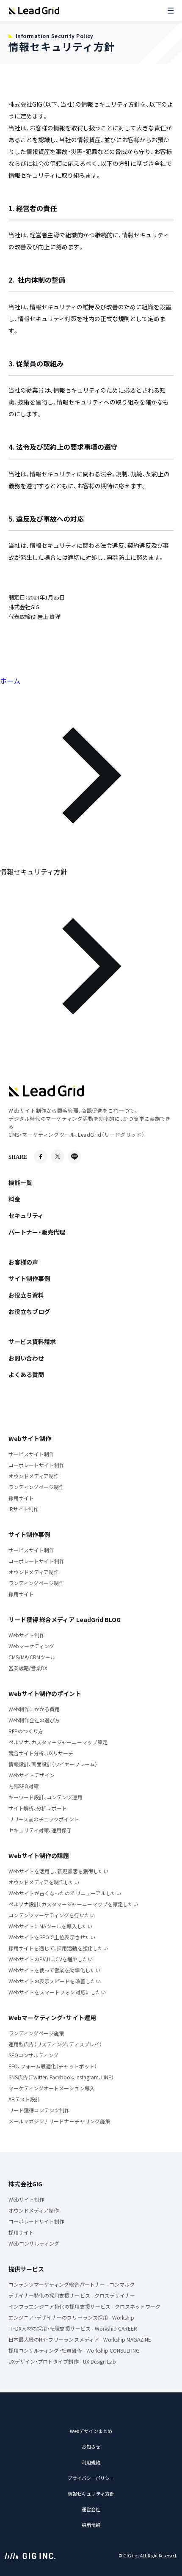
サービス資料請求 (32, 1342)
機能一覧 (20, 1182)
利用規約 (91, 2462)
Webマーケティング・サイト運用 (52, 2018)
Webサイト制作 (30, 1438)
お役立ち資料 (26, 1295)
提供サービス (26, 2269)
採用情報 (91, 2525)
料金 (14, 1199)
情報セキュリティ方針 (91, 2494)
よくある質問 (26, 1375)
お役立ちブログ (29, 1311)
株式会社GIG (25, 2184)
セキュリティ (26, 1215)
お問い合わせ (26, 1358)
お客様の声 (23, 1262)
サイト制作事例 (29, 1278)
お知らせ (91, 2447)
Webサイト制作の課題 (39, 1856)
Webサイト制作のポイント (45, 1694)
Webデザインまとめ (91, 2431)
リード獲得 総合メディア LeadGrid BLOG (65, 1619)
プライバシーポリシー (91, 2478)
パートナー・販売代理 (37, 1232)
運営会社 (91, 2509)
